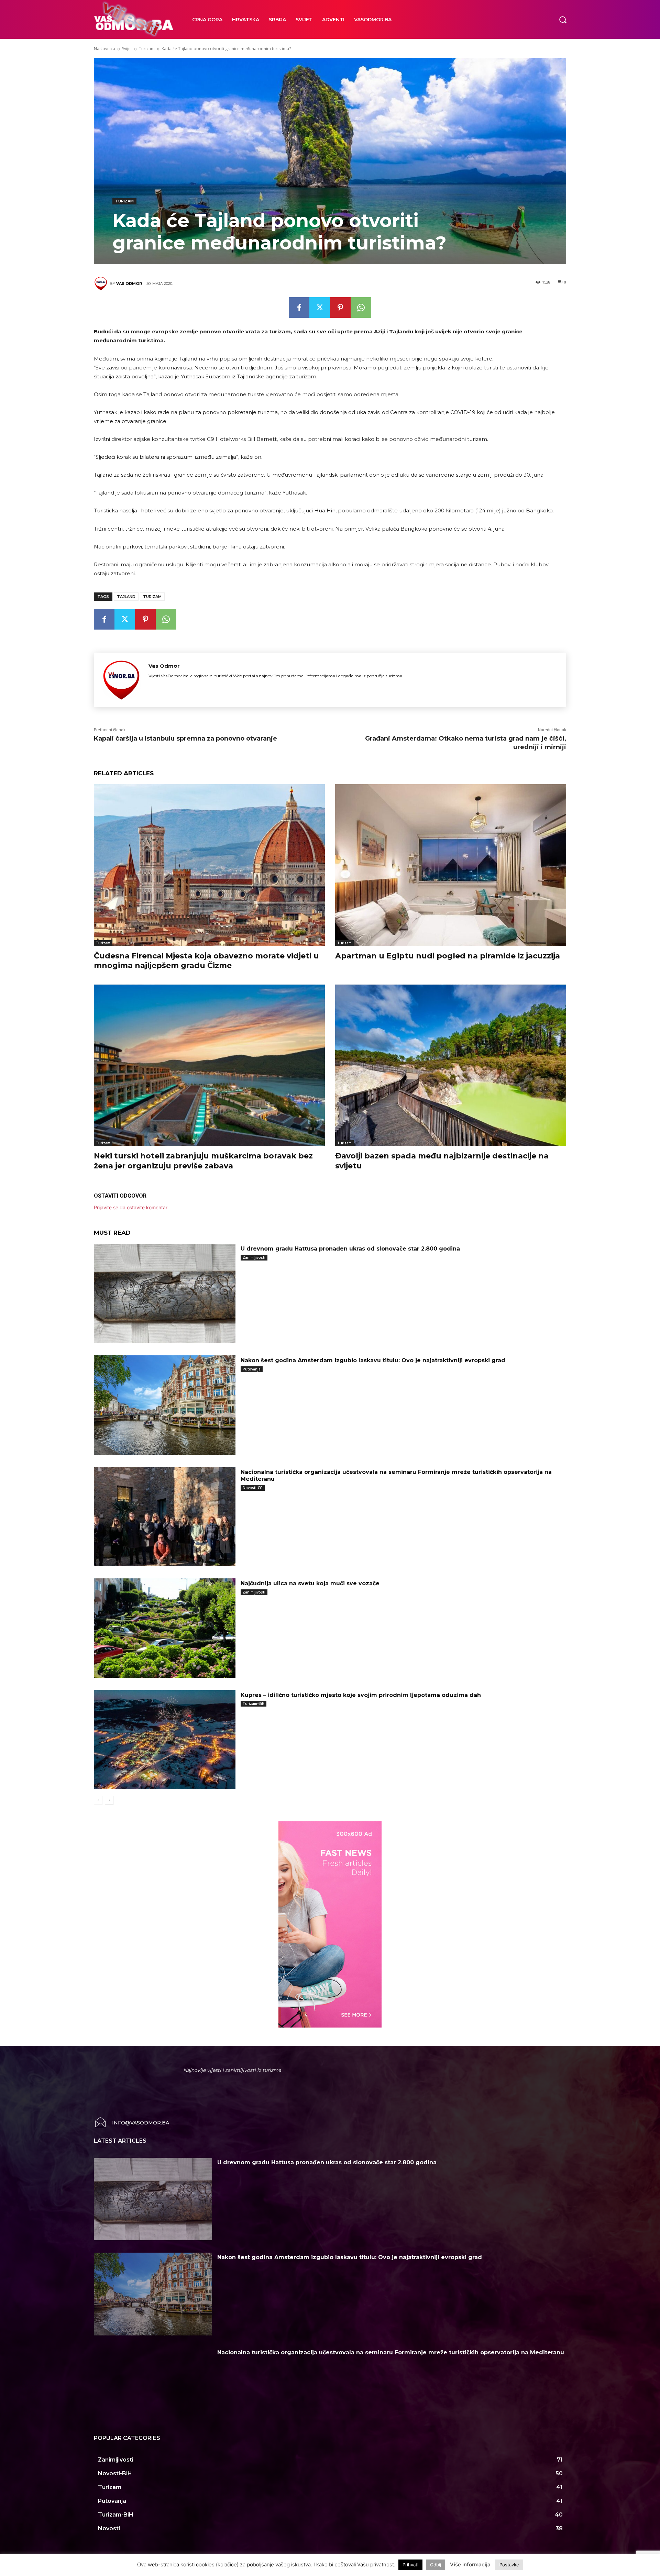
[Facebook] (299, 308)
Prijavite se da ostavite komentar (131, 1207)
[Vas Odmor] (102, 284)
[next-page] (109, 1800)
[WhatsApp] (361, 308)
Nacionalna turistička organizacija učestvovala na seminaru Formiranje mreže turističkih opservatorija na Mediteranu (391, 2352)
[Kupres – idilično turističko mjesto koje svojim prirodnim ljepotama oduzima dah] (165, 1740)
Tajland (126, 597)
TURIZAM (152, 597)
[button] (563, 19)
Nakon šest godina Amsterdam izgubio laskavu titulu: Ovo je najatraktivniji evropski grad (373, 1360)
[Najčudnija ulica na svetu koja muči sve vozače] (165, 1628)
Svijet (127, 49)
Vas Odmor (129, 284)
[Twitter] (320, 308)
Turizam (147, 49)
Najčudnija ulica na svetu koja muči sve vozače (310, 1583)
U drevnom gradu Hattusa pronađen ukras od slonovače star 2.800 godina (350, 1249)
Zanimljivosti (254, 1257)
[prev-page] (98, 1800)
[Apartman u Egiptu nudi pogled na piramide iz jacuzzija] (451, 865)
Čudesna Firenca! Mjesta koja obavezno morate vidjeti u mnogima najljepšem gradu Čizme (206, 961)
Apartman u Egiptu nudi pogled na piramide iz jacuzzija (448, 956)
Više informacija (470, 2564)
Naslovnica (104, 49)
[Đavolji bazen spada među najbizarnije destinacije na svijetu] (451, 1065)
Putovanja (252, 1369)
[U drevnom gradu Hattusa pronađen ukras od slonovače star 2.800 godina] (165, 1293)
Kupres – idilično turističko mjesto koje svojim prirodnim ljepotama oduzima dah (361, 1695)
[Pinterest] (340, 308)
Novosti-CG (253, 1488)
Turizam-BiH (254, 1703)
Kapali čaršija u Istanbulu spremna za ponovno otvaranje (185, 739)
